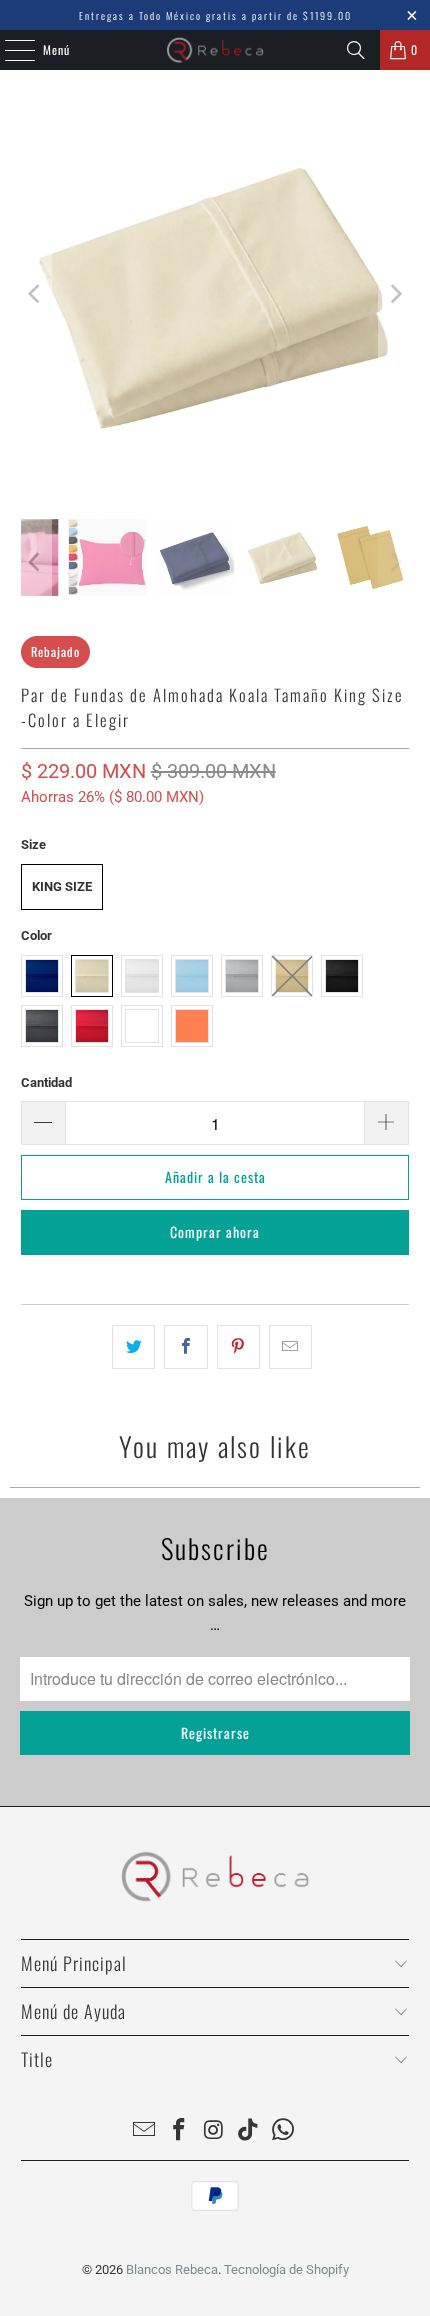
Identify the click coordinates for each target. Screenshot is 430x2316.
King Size (62, 886)
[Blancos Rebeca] (215, 50)
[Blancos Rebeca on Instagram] (214, 2131)
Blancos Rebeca (172, 2269)
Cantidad (46, 1082)
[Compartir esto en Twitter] (133, 1347)
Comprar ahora (215, 1231)
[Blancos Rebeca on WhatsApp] (284, 2131)
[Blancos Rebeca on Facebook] (179, 2131)
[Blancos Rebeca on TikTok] (249, 2131)
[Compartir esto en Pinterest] (238, 1347)
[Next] (394, 294)
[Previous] (36, 294)
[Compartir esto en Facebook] (185, 1347)
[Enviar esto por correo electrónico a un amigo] (290, 1347)
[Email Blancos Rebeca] (145, 2131)
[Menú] (9, 50)
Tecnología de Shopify (286, 2269)
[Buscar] (356, 50)
